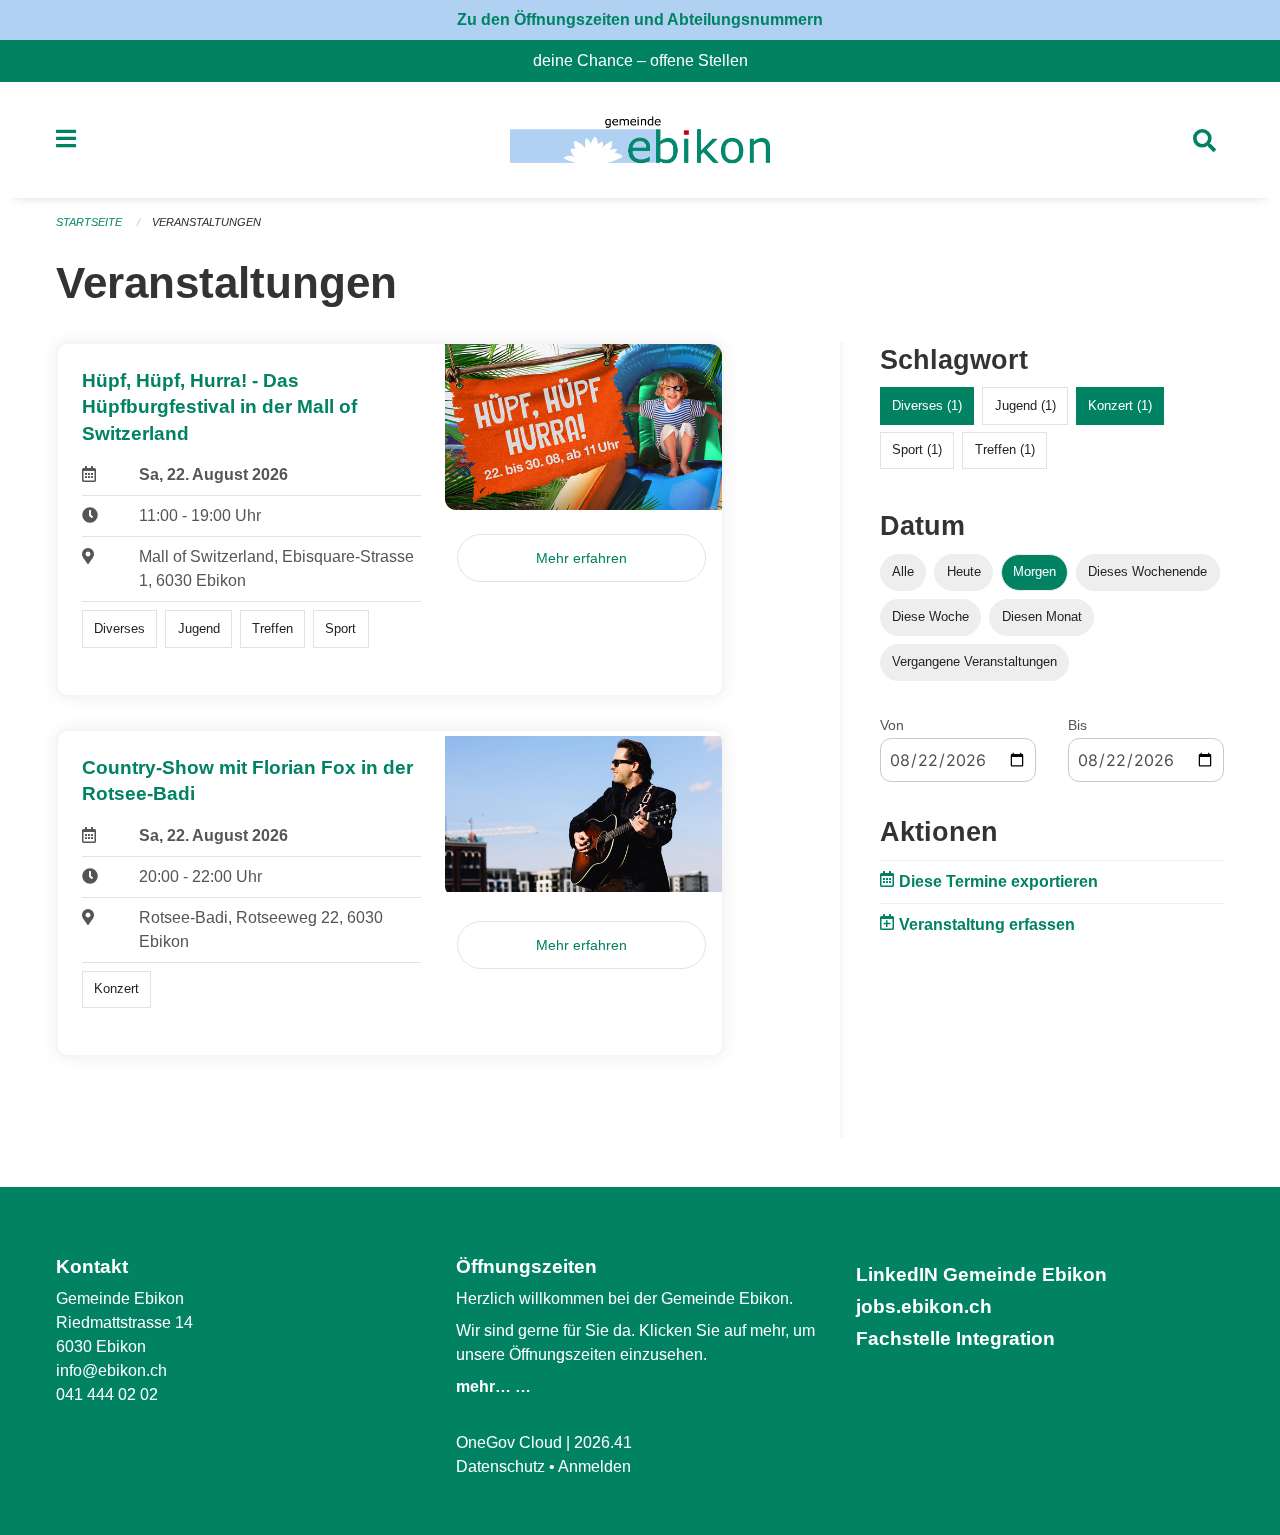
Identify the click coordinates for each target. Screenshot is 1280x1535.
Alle (903, 571)
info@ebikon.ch (111, 1370)
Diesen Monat (1042, 616)
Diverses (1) (927, 405)
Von (892, 725)
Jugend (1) (1025, 405)
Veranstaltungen (206, 222)
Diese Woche (930, 616)
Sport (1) (917, 449)
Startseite (89, 222)
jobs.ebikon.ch (924, 1306)
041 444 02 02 (107, 1394)
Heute (964, 571)
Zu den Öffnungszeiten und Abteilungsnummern (640, 19)
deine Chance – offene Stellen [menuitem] (648, 60)
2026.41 (603, 1442)
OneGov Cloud (509, 1442)
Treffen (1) (1005, 449)
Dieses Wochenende (1147, 571)
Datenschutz (500, 1466)
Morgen (1034, 571)
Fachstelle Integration (955, 1338)
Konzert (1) (1120, 405)
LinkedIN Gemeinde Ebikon (981, 1274)
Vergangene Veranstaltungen (974, 661)
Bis (1077, 725)
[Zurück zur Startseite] (639, 140)
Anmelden (594, 1466)
